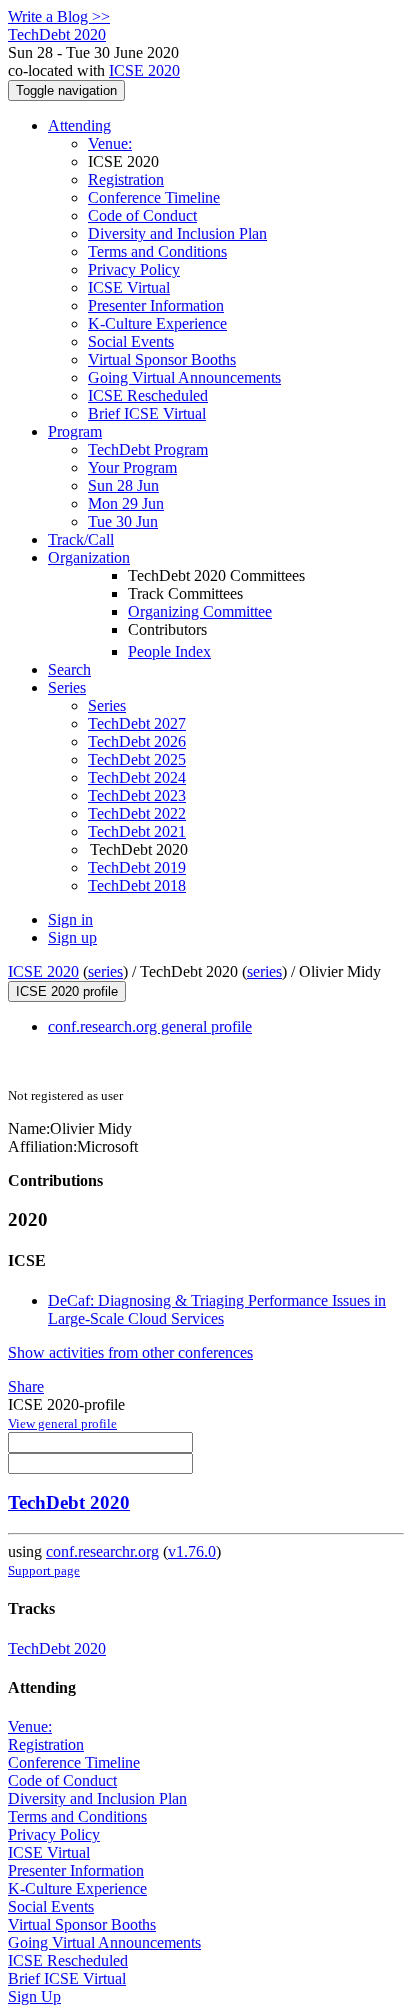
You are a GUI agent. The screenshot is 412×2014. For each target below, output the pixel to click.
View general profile (62, 1423)
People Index (169, 651)
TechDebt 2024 (137, 777)
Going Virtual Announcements (184, 377)
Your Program (132, 467)
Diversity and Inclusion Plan (177, 233)
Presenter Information (156, 305)
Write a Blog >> (59, 16)
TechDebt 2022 (137, 813)
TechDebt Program (148, 449)
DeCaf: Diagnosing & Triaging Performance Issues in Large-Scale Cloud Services (217, 1309)
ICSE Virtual (129, 287)
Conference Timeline (154, 197)
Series (107, 705)
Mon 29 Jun (126, 503)
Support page (44, 1570)
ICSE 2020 (144, 70)
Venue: (110, 143)
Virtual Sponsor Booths (162, 359)
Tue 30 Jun (123, 521)
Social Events (131, 341)
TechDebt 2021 (137, 831)
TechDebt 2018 (137, 885)
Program (75, 431)
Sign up (72, 937)
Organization (89, 557)
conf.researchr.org (102, 1551)
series (105, 971)
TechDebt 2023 (137, 795)
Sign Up (34, 1996)
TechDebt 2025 (137, 759)
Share (26, 1386)
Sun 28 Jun (123, 485)
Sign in (70, 919)
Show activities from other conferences (130, 1352)
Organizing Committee (200, 611)
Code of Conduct (142, 215)
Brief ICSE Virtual (147, 413)
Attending (79, 125)
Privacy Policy (134, 269)
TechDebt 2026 (137, 741)
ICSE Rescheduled (148, 395)
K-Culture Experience (157, 323)
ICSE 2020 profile (67, 991)
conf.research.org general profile (150, 1026)
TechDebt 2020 (69, 1502)
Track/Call (81, 539)
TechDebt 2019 (137, 867)
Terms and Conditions (157, 251)
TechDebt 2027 (137, 723)
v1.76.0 (192, 1551)
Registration (126, 179)
